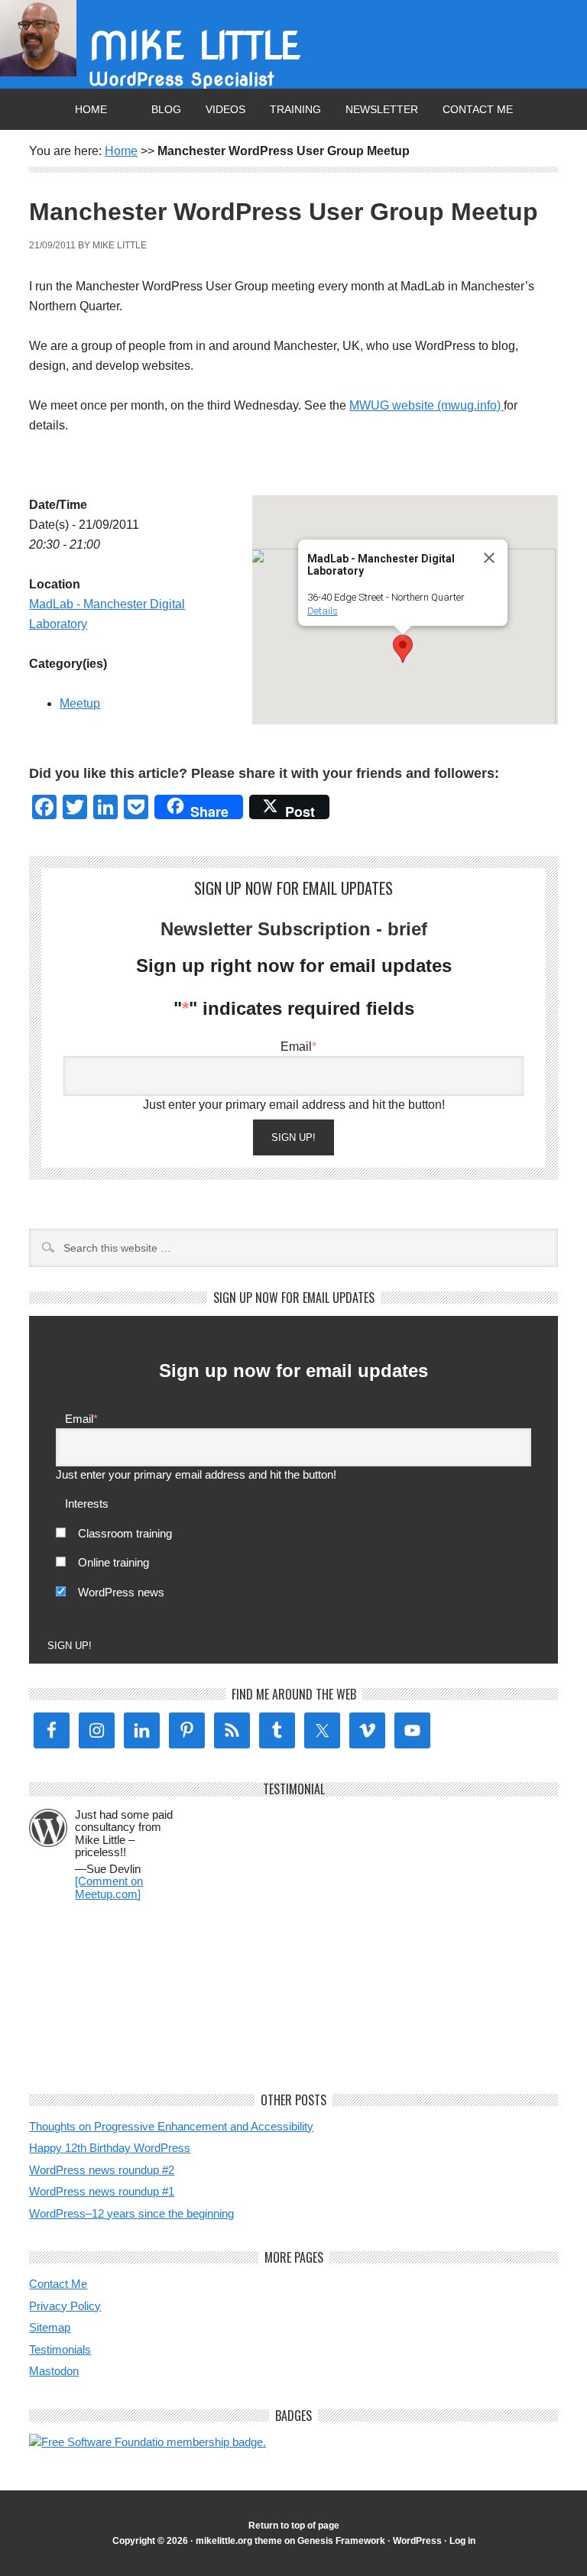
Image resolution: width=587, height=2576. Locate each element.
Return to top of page (294, 2526)
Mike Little (195, 46)
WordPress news (121, 1592)
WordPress (417, 2541)
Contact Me (478, 109)
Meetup (80, 703)
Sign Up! (293, 1137)
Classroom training (125, 1533)
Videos (225, 109)
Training (295, 109)
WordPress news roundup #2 (102, 2170)
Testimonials (60, 2349)
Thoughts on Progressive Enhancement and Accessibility (171, 2126)
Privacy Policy (65, 2306)
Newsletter (382, 109)
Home (91, 109)
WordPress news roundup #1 (102, 2191)
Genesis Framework (341, 2541)
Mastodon (54, 2371)
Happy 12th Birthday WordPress (110, 2148)
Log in (462, 2541)
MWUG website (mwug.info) (426, 405)
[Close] (489, 558)
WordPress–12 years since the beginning (131, 2213)
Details (323, 611)
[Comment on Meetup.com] (109, 1887)
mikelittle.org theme (239, 2541)
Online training (114, 1562)
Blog (166, 109)
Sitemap (50, 2327)
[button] (403, 649)
